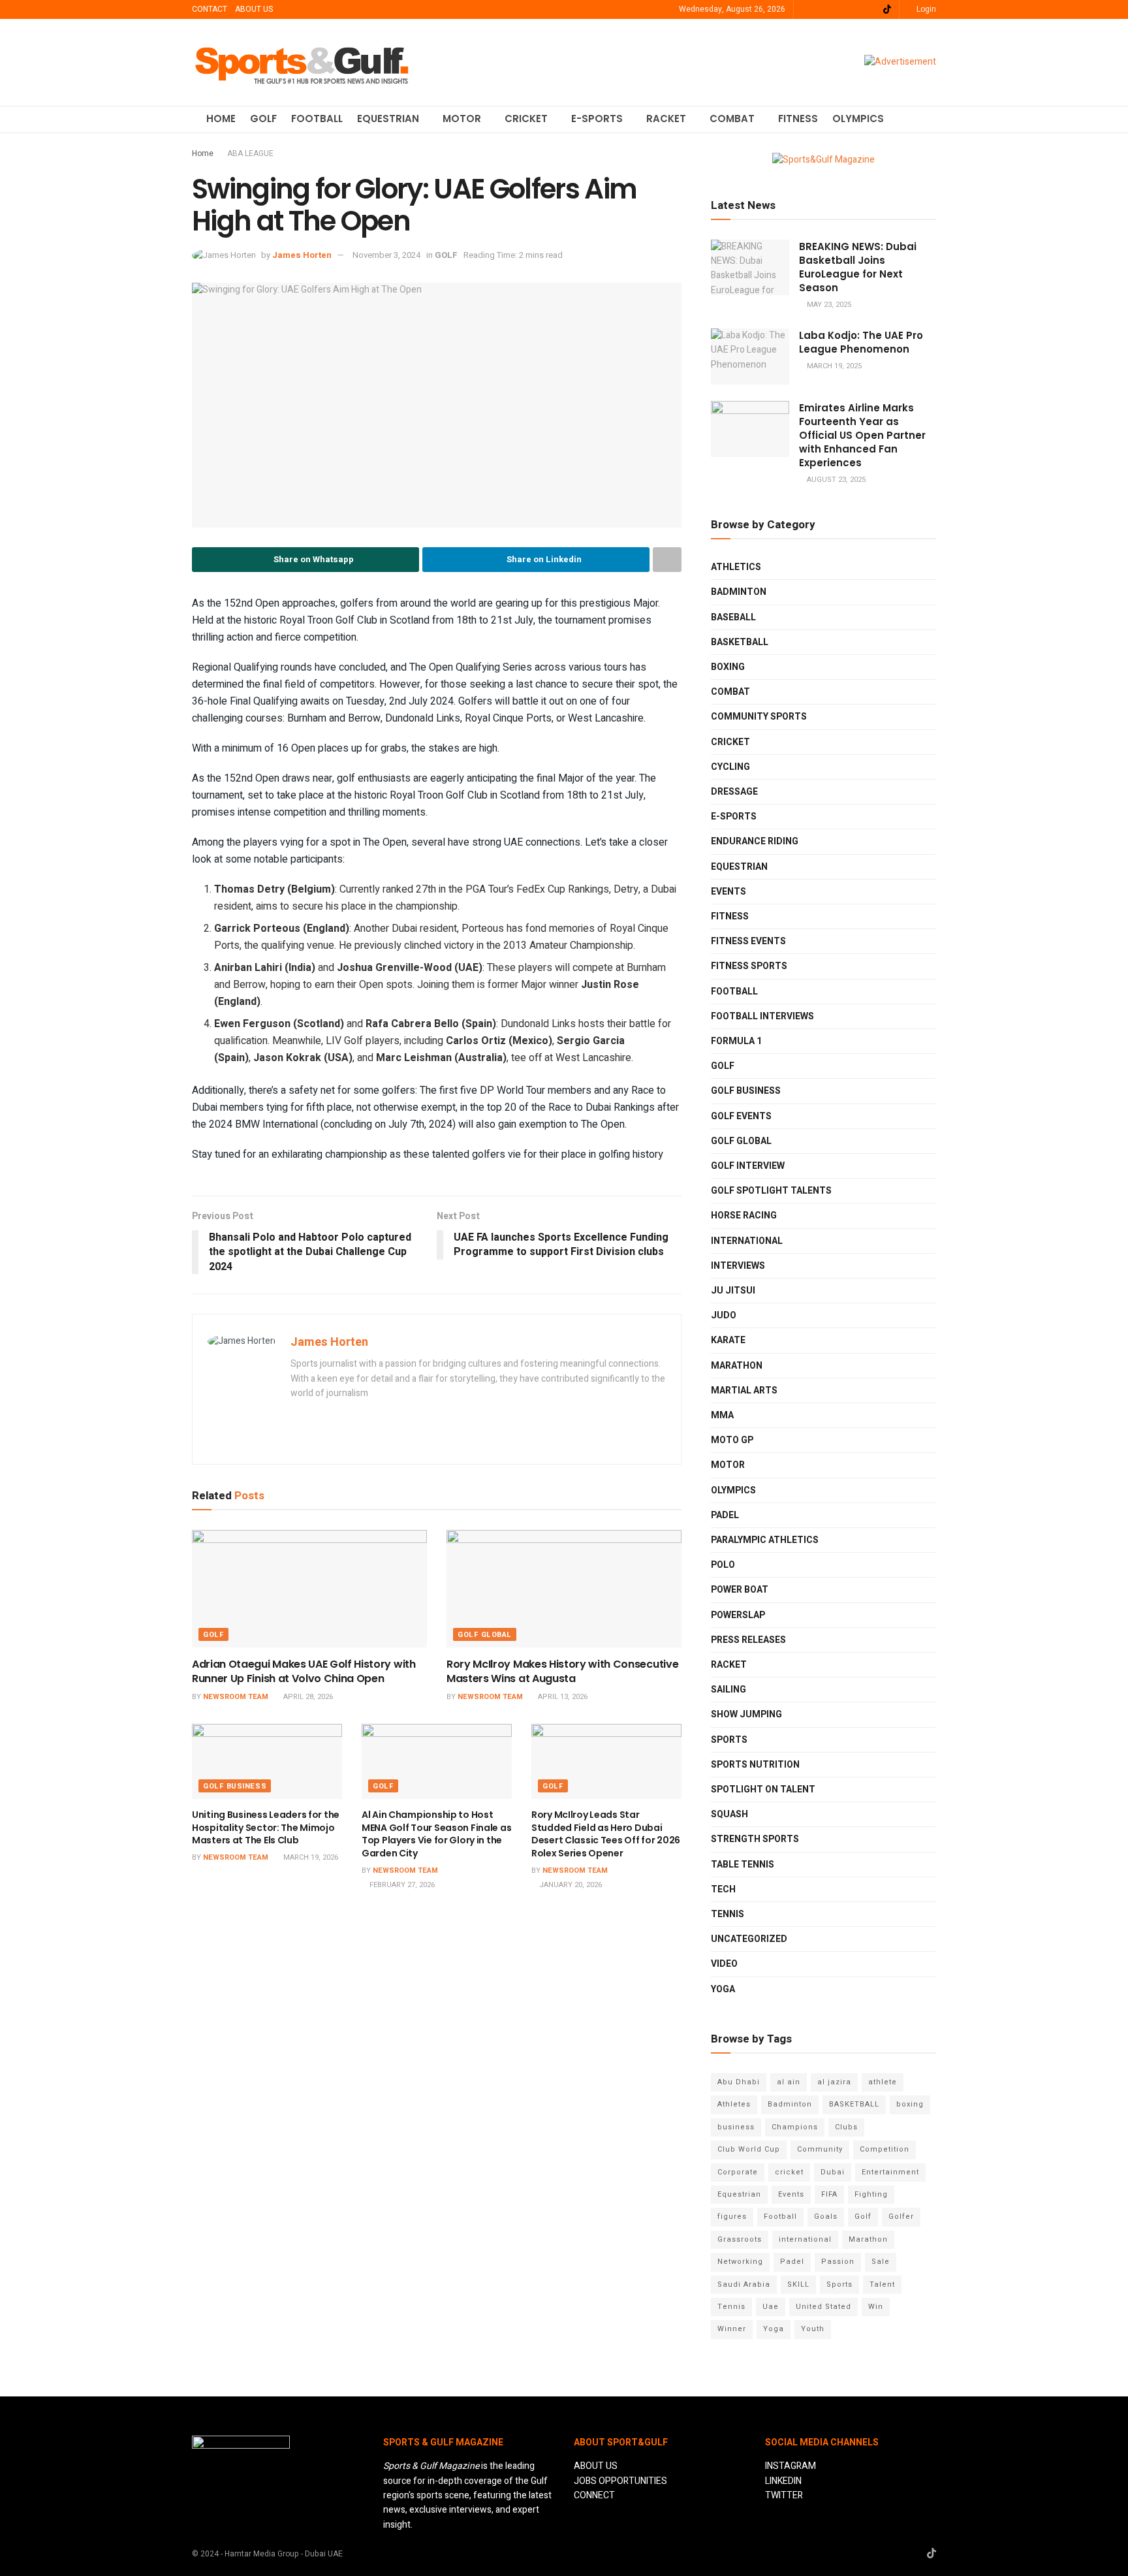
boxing (910, 2104)
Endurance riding (755, 841)
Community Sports (759, 717)
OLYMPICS (858, 119)
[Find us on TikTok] (887, 10)
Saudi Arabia (744, 2284)
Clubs (846, 2127)
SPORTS (729, 1740)
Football (780, 2217)
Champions (795, 2127)
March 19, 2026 (310, 1857)
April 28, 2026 (307, 1697)
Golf (863, 2217)
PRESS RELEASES (748, 1640)
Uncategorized (749, 1939)
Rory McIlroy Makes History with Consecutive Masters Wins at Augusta (562, 1671)
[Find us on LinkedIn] (822, 10)
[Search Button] (931, 119)
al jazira (834, 2082)
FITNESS (798, 119)
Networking (740, 2262)
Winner (732, 2329)
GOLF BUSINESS (235, 1786)
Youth (813, 2329)
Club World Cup (749, 2149)
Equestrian (739, 867)
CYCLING (730, 767)
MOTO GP (732, 1440)
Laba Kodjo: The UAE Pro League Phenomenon (861, 342)
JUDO (724, 1315)
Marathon (868, 2239)
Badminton (790, 2104)
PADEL (725, 1515)
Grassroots (740, 2239)
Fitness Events (748, 941)
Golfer (901, 2217)
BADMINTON (739, 592)
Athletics (736, 567)
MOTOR (462, 119)
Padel (792, 2262)
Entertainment (890, 2172)
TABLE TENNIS (743, 1865)
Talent (882, 2284)
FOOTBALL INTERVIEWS (762, 1016)
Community (820, 2149)
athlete (883, 2082)
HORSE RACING (744, 1216)
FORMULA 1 (736, 1041)
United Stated (823, 2307)
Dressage (734, 792)
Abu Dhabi (739, 2082)
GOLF (263, 119)
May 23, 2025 (828, 305)
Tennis (731, 2307)
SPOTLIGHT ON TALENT (763, 1789)
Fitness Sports (749, 966)
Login (925, 9)
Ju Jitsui (733, 1291)
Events (791, 2194)
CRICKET (526, 119)
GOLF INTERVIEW (748, 1166)
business (736, 2127)
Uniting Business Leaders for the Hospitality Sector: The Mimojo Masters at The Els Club (266, 1827)
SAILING (728, 1690)
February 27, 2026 (401, 1885)
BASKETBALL (740, 642)
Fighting (871, 2194)
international (805, 2239)
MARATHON (737, 1366)
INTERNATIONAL (747, 1241)
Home (203, 153)
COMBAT (732, 119)
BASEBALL (733, 617)
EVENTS (728, 892)
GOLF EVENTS (741, 1116)
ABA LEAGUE (250, 153)
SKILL (798, 2284)
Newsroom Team (236, 1697)
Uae (771, 2307)
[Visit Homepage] (302, 62)
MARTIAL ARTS (744, 1391)
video (724, 1964)
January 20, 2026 (570, 1885)
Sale (881, 2262)
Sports (839, 2284)
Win (876, 2307)
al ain (789, 2082)
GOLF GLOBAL (485, 1635)
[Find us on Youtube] (870, 10)
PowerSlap (738, 1615)
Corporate (738, 2172)
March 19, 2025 (833, 366)
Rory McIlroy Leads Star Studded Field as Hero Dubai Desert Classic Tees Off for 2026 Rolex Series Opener (606, 1834)
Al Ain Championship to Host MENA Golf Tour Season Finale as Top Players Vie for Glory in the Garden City (436, 1834)
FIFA (829, 2194)
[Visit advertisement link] (900, 62)
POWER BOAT (740, 1590)
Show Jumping (746, 1714)
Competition (885, 2149)
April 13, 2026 (562, 1697)
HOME (221, 119)
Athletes (734, 2104)
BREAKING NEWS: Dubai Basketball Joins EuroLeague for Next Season (858, 267)
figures (732, 2217)
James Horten (302, 255)
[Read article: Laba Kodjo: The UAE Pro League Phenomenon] (750, 357)
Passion (838, 2262)
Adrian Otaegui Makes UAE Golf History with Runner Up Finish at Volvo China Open (304, 1671)
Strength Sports (755, 1839)
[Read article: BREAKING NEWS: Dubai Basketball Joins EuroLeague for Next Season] (750, 268)
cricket (789, 2172)
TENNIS (728, 1914)
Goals (826, 2217)
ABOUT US (254, 9)
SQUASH (729, 1814)
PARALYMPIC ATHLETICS (765, 1540)
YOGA (723, 1989)
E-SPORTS (597, 119)
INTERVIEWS (738, 1266)
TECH (723, 1889)
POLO (723, 1565)
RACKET (666, 119)
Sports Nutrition (755, 1765)
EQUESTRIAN (388, 119)
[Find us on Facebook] (854, 10)
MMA (722, 1415)
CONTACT (210, 9)
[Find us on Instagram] (838, 10)
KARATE (728, 1340)
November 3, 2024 (386, 255)
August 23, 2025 (835, 480)
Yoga (774, 2329)
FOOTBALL (317, 119)
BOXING (728, 667)
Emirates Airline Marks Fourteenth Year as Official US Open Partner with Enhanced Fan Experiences (862, 435)
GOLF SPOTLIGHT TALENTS (771, 1191)
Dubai (833, 2172)
